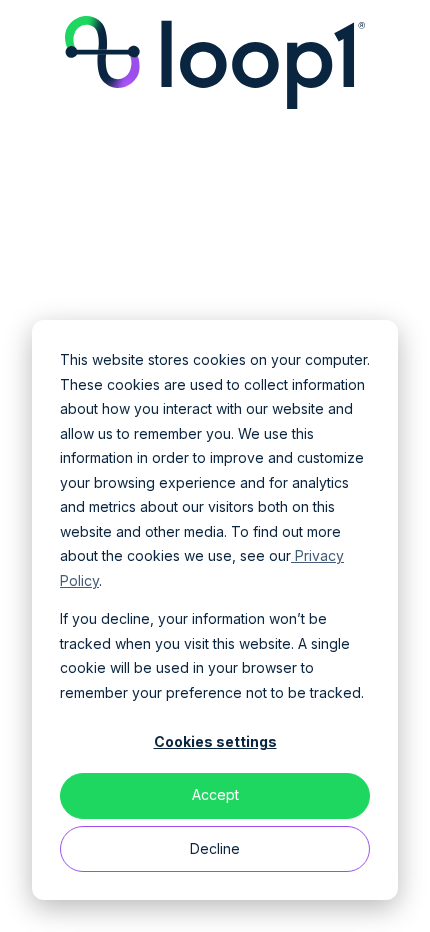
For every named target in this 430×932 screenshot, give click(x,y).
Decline (215, 848)
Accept (215, 794)
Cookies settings (215, 741)
